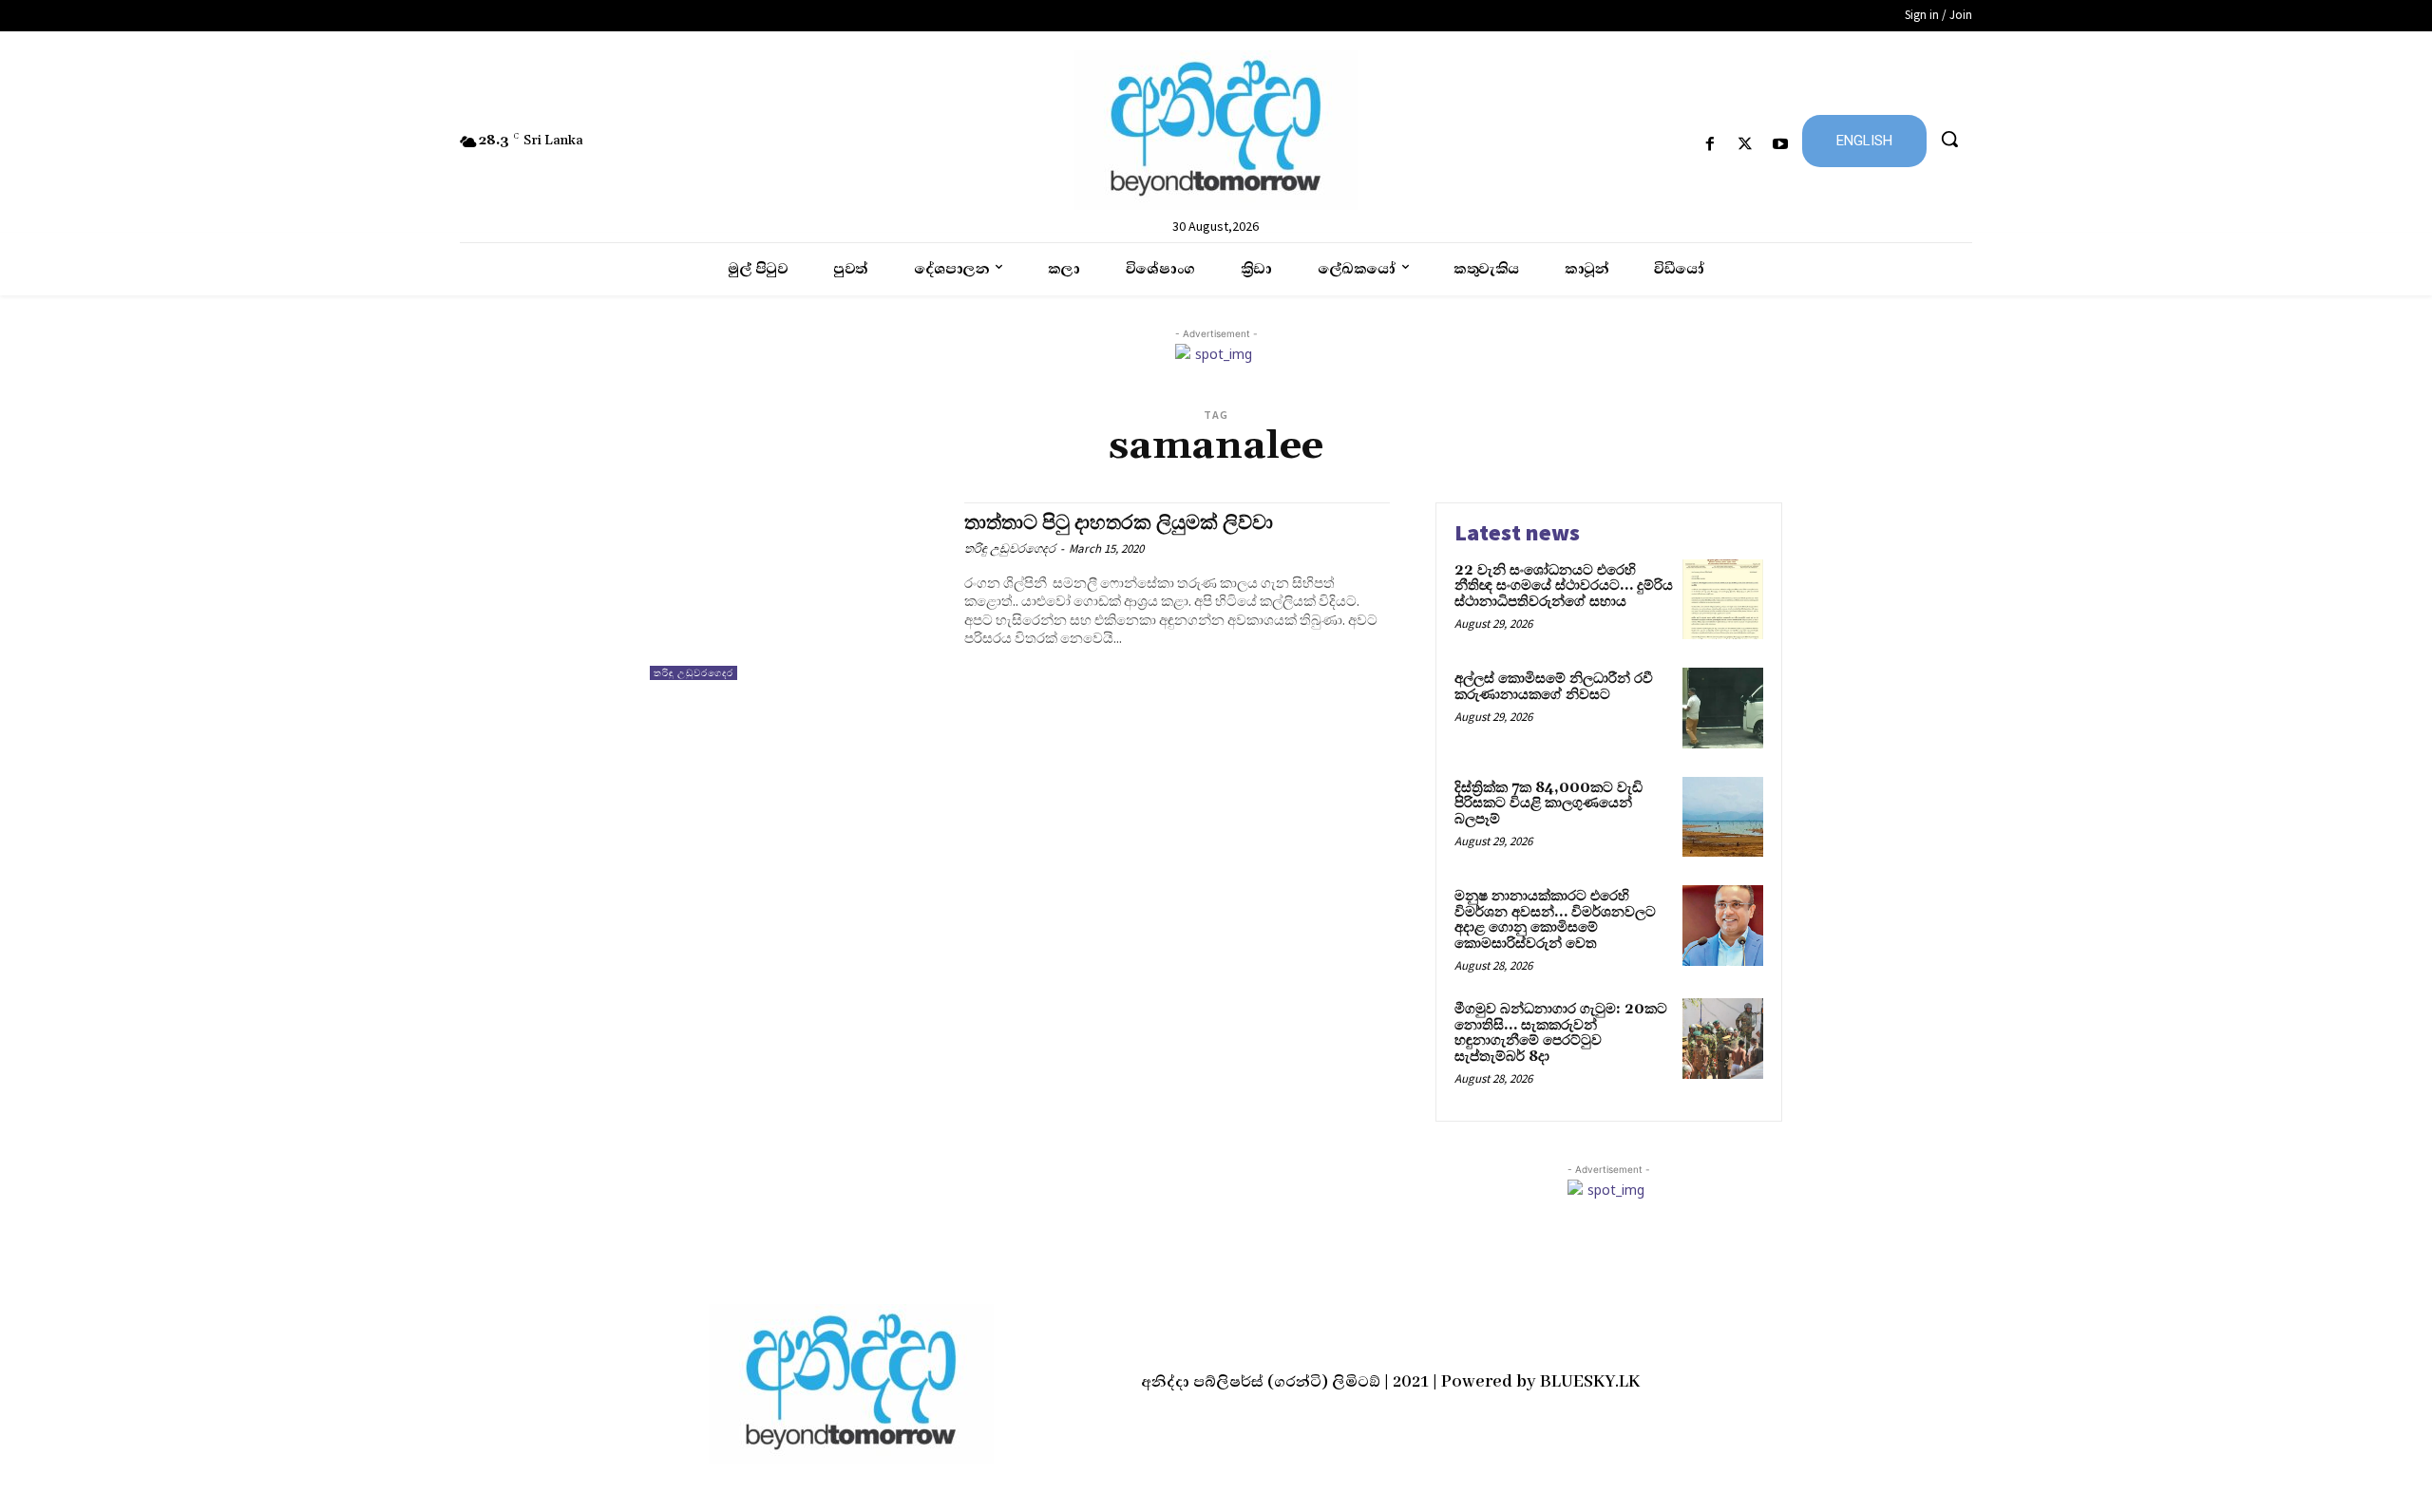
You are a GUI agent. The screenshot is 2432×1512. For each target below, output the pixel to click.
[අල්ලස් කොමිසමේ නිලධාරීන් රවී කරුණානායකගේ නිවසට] (1723, 708)
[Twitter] (1746, 145)
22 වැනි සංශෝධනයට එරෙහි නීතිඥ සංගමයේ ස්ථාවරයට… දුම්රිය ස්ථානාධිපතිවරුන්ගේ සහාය (1564, 586)
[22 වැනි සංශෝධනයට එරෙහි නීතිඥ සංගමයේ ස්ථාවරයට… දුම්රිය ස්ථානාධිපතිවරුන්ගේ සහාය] (1723, 600)
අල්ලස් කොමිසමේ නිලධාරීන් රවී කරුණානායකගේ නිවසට (1554, 687)
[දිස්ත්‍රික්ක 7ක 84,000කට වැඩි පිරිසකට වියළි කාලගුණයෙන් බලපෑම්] (1723, 817)
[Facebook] (1710, 145)
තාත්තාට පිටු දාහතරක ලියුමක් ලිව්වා (1119, 523)
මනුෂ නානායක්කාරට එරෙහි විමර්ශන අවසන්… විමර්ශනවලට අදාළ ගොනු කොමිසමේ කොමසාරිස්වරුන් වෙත (1555, 920)
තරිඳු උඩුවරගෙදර (693, 673)
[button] (1949, 139)
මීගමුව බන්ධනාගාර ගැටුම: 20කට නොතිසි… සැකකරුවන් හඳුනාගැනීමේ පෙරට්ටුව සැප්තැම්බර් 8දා (1561, 1033)
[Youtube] (1781, 145)
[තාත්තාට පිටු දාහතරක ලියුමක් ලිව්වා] (798, 591)
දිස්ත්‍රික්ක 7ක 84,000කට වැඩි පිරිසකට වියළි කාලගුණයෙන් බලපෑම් (1548, 803)
